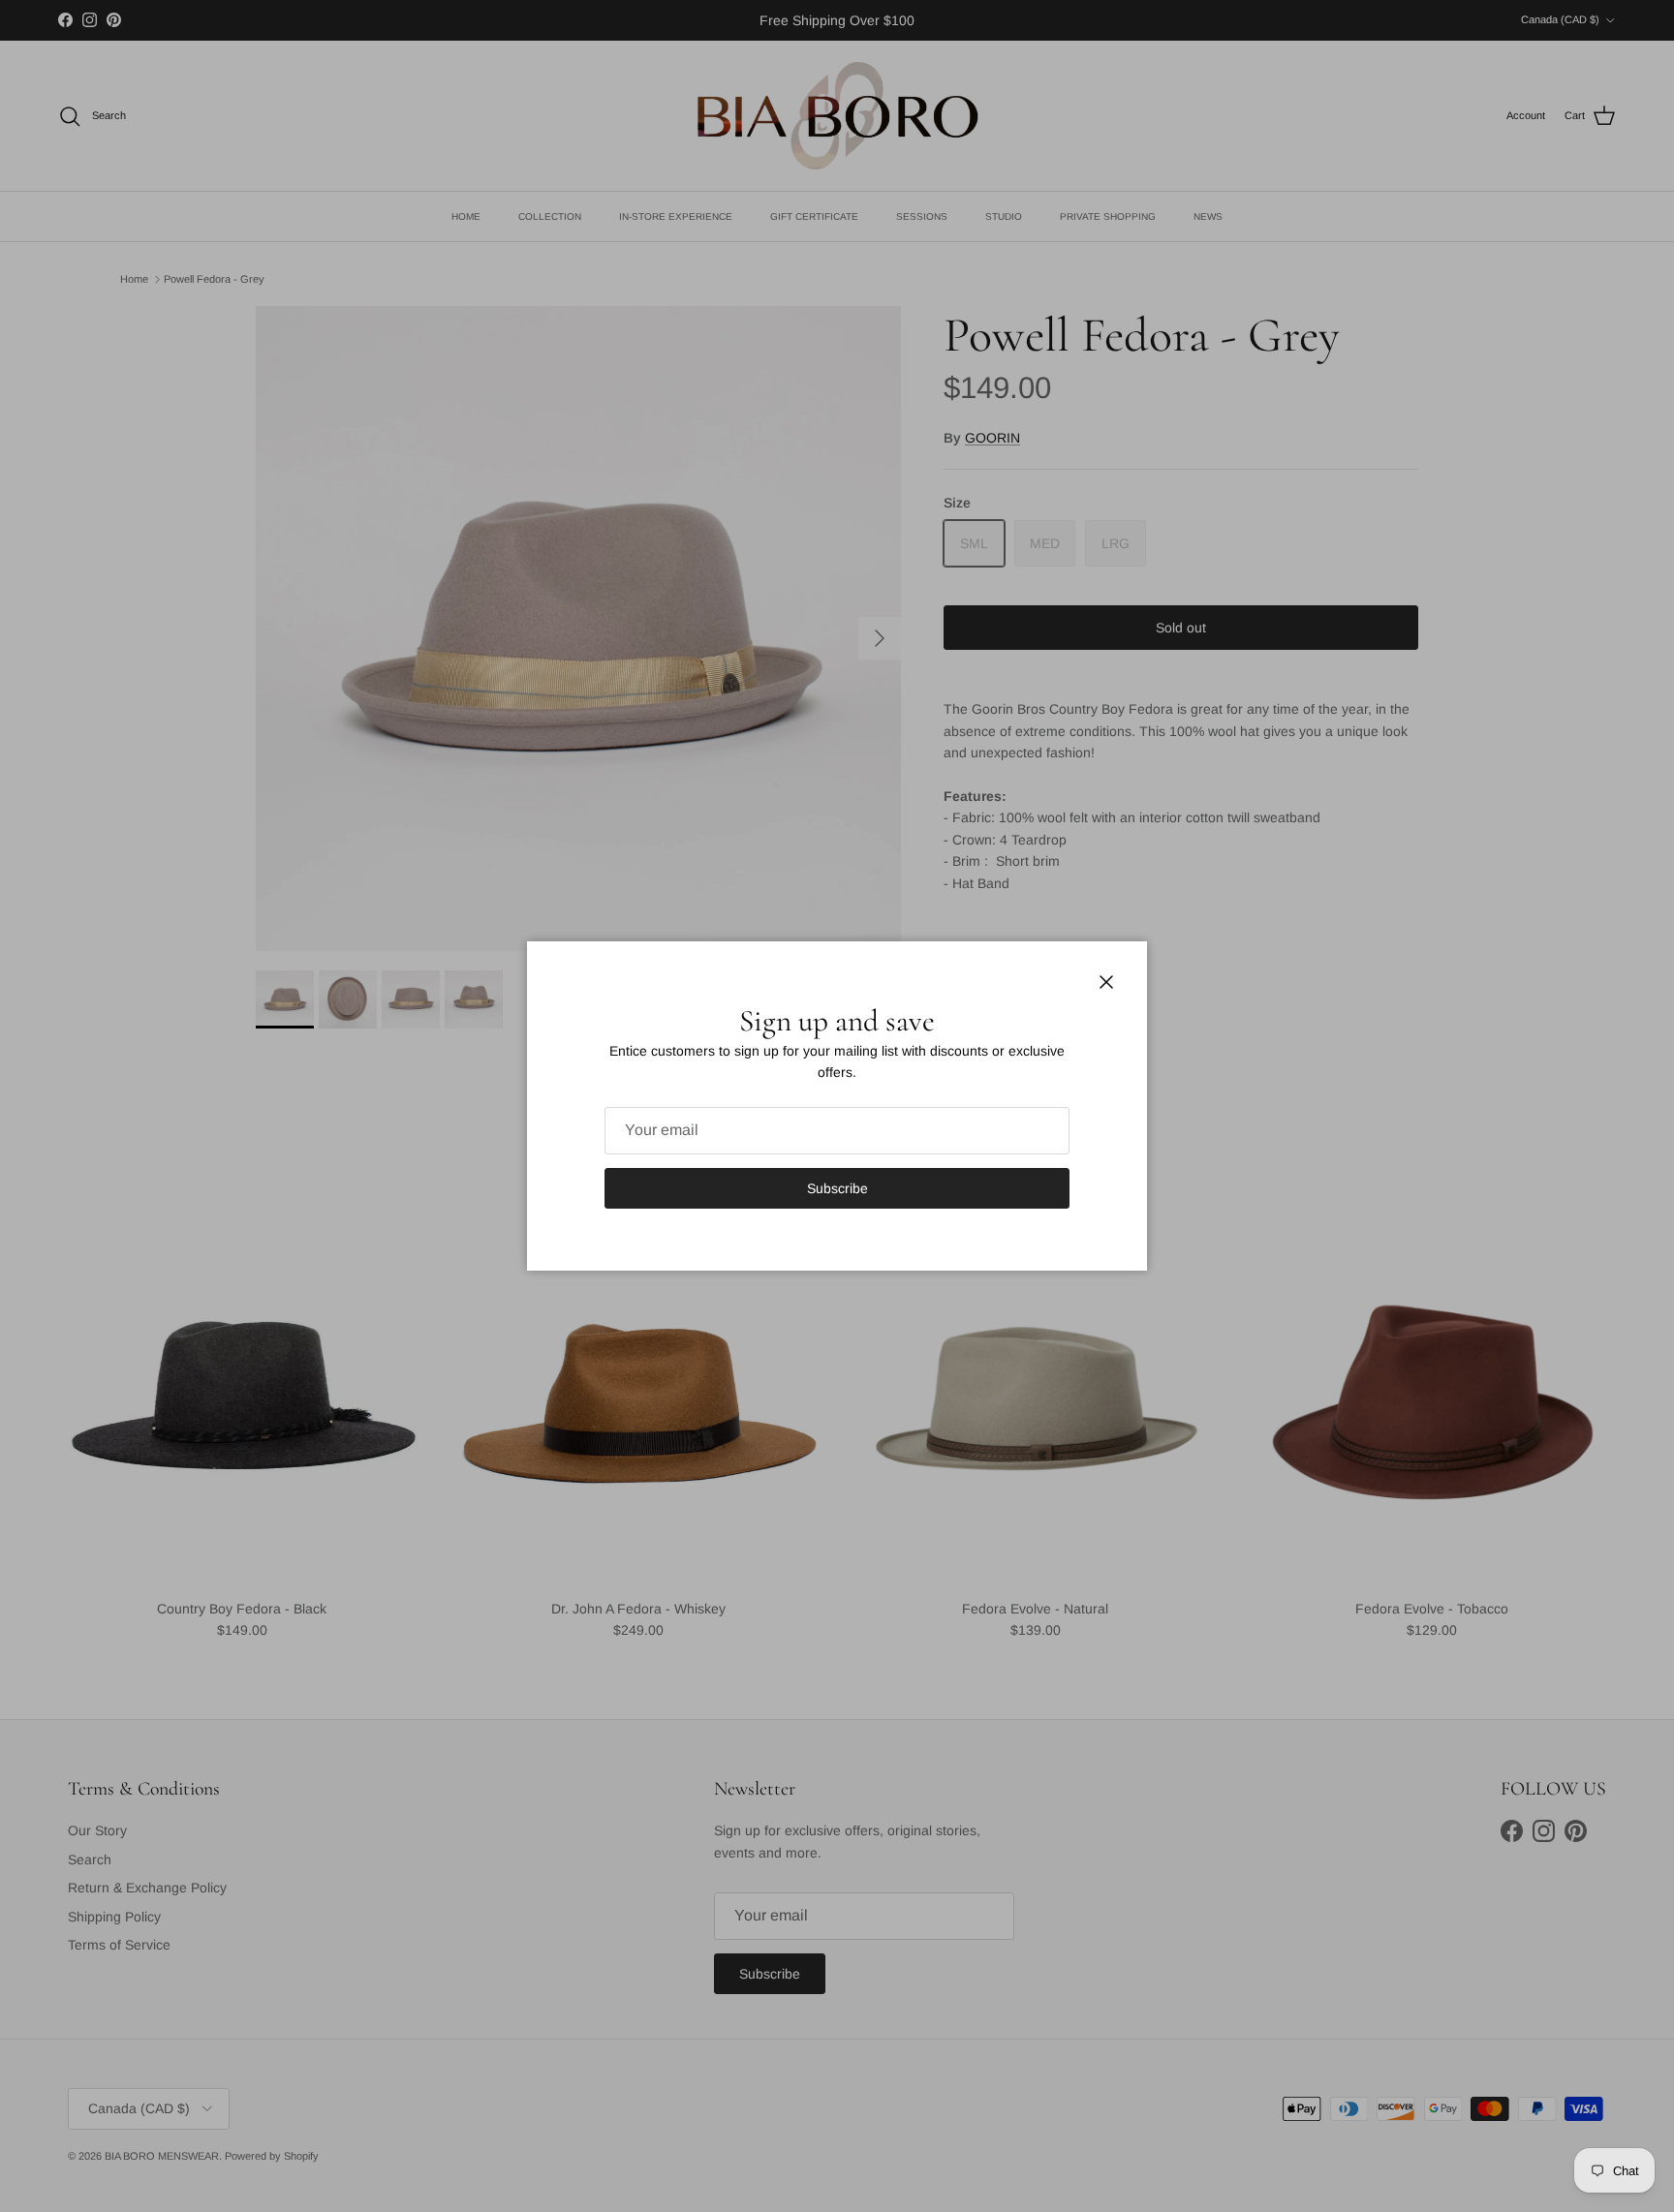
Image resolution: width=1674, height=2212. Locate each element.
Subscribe (837, 1188)
